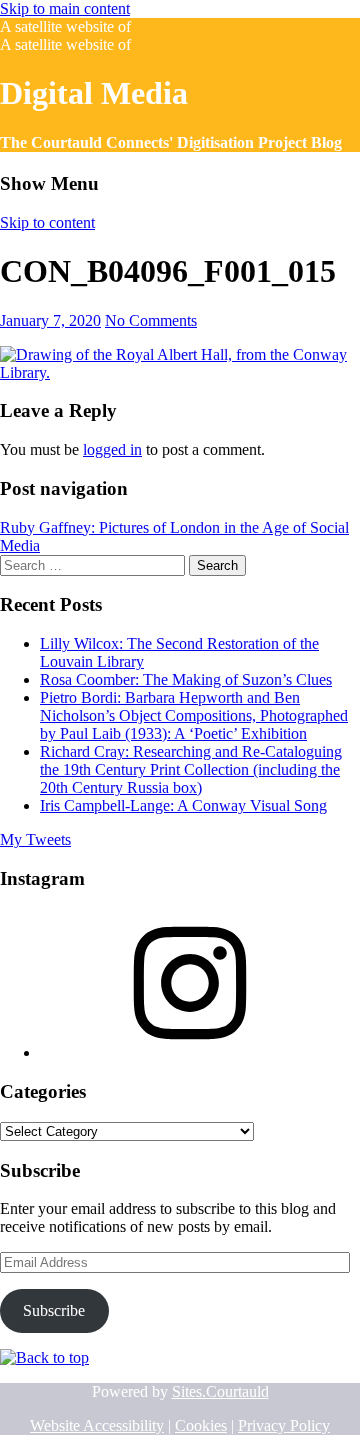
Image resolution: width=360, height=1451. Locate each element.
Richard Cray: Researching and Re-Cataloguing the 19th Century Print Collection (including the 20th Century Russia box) (191, 769)
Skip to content (47, 222)
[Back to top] (44, 1357)
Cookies (201, 1425)
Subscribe (54, 1310)
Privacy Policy (284, 1425)
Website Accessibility (97, 1425)
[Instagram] (190, 1052)
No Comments (151, 320)
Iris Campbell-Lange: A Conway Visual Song (183, 805)
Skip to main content (65, 8)
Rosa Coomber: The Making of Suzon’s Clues (186, 679)
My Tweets (35, 839)
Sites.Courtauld (220, 1391)
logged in (112, 449)
